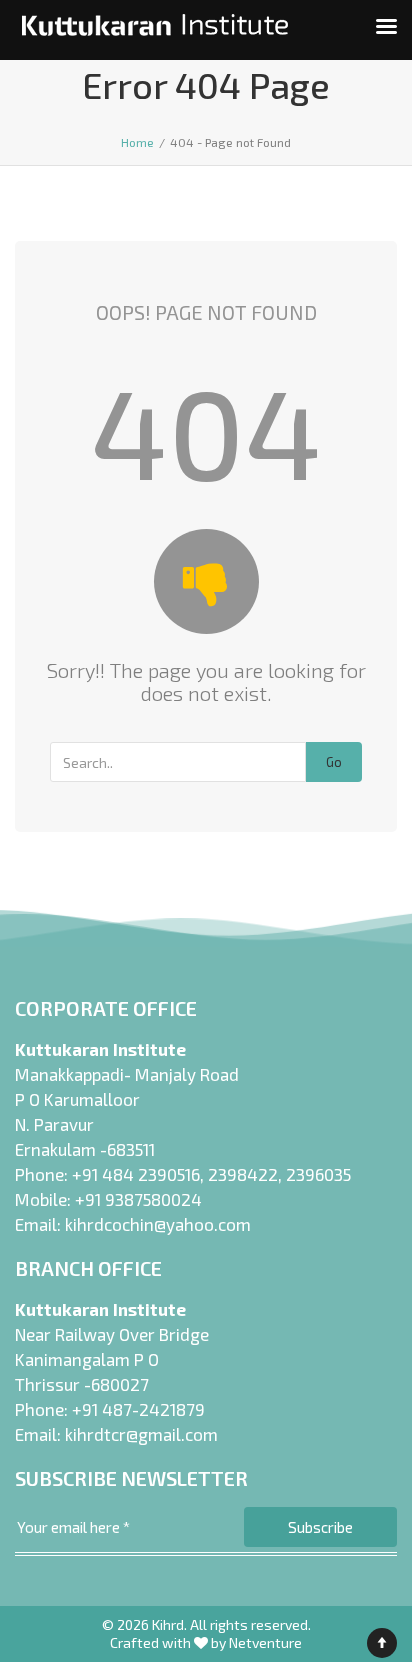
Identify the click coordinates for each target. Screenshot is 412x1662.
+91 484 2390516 (136, 1174)
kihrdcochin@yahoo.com (158, 1224)
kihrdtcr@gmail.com (141, 1434)
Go (334, 762)
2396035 (318, 1174)
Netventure (265, 1642)
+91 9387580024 (138, 1199)
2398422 (243, 1174)
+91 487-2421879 (138, 1409)
